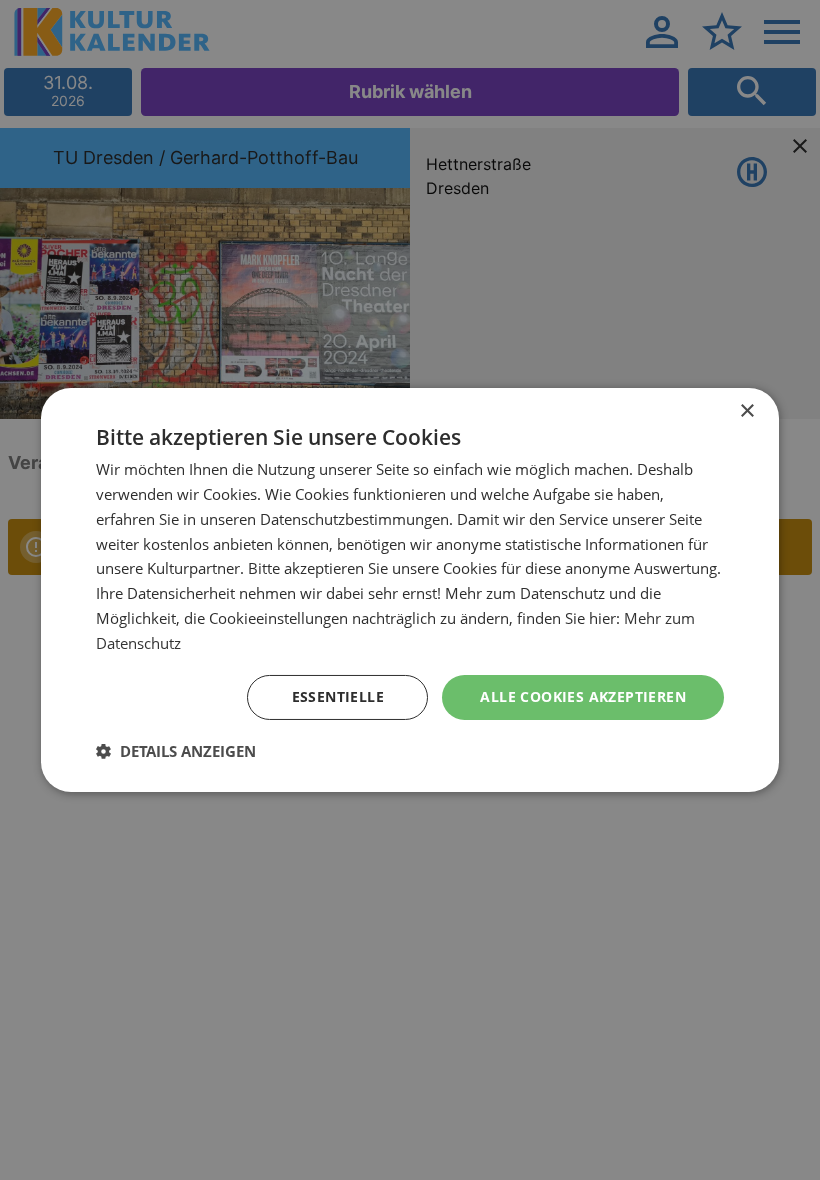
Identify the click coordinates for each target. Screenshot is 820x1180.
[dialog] (410, 590)
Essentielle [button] (338, 696)
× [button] (746, 411)
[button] (176, 751)
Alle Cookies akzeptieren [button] (583, 696)
